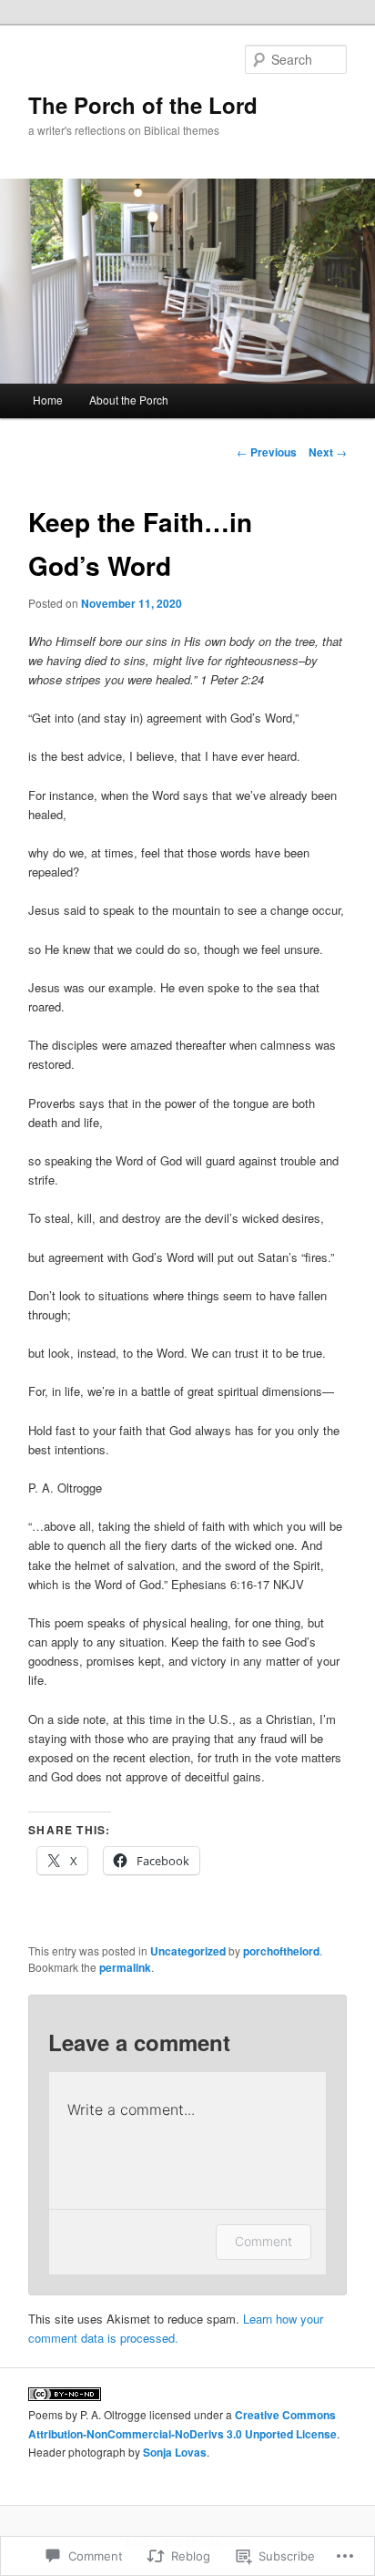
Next (328, 452)
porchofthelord (281, 1951)
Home (48, 400)
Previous (267, 452)
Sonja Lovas (175, 2452)
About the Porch (129, 400)
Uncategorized (188, 1951)
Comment (264, 2241)
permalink (125, 1967)
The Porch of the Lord (143, 105)
